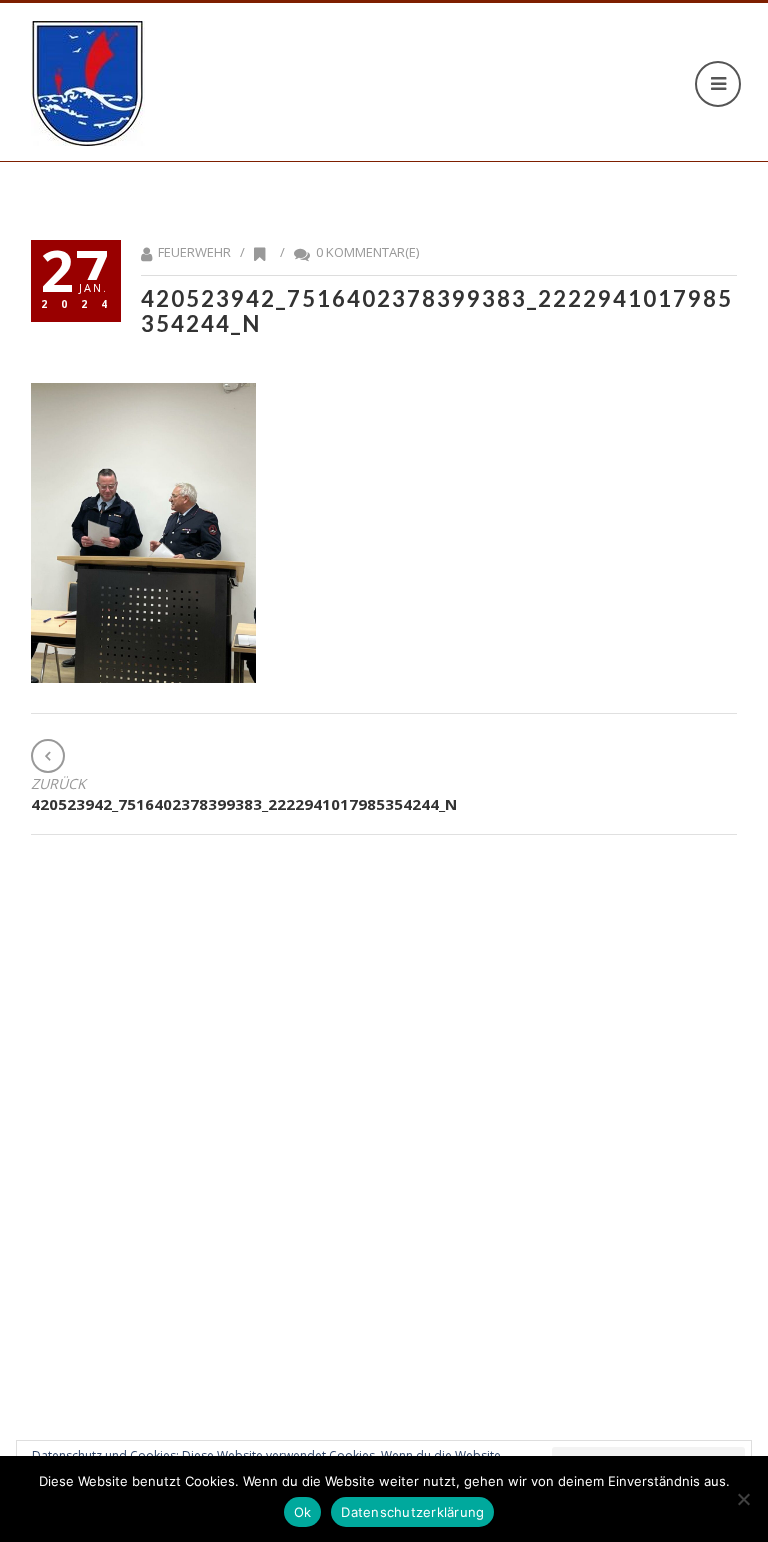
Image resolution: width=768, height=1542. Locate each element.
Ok (303, 1512)
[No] (743, 1499)
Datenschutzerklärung (412, 1512)
